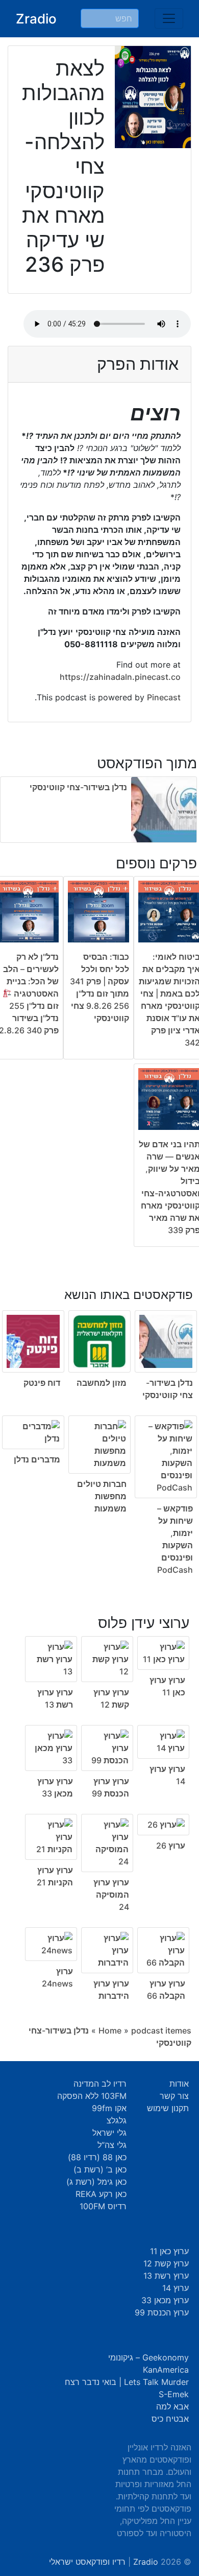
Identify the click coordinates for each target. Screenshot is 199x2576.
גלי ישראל (109, 2133)
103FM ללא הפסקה (92, 2096)
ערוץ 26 (171, 1846)
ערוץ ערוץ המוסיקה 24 (111, 1895)
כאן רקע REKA (101, 2194)
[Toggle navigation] (169, 18)
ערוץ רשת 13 (166, 2276)
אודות (179, 2084)
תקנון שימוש (168, 2108)
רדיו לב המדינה (100, 2084)
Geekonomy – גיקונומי (148, 2357)
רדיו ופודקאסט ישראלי (87, 2562)
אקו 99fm (109, 2108)
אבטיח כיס (170, 2419)
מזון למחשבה (102, 1383)
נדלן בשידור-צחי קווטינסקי (78, 787)
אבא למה (172, 2406)
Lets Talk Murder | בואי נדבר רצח (127, 2382)
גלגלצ (117, 2120)
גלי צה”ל (112, 2145)
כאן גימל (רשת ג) (96, 2182)
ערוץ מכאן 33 (165, 2300)
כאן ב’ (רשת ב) (100, 2169)
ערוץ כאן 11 (169, 2251)
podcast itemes (161, 2030)
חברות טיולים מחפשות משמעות (102, 1496)
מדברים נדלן (37, 1459)
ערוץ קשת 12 (166, 2263)
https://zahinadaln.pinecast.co (120, 677)
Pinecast (164, 697)
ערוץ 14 (176, 2288)
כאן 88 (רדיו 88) (97, 2157)
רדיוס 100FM (103, 2206)
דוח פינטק (42, 1383)
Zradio (36, 19)
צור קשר (174, 2096)
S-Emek (174, 2394)
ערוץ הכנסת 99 (162, 2312)
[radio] (99, 1425)
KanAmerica (166, 2370)
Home (110, 2030)
